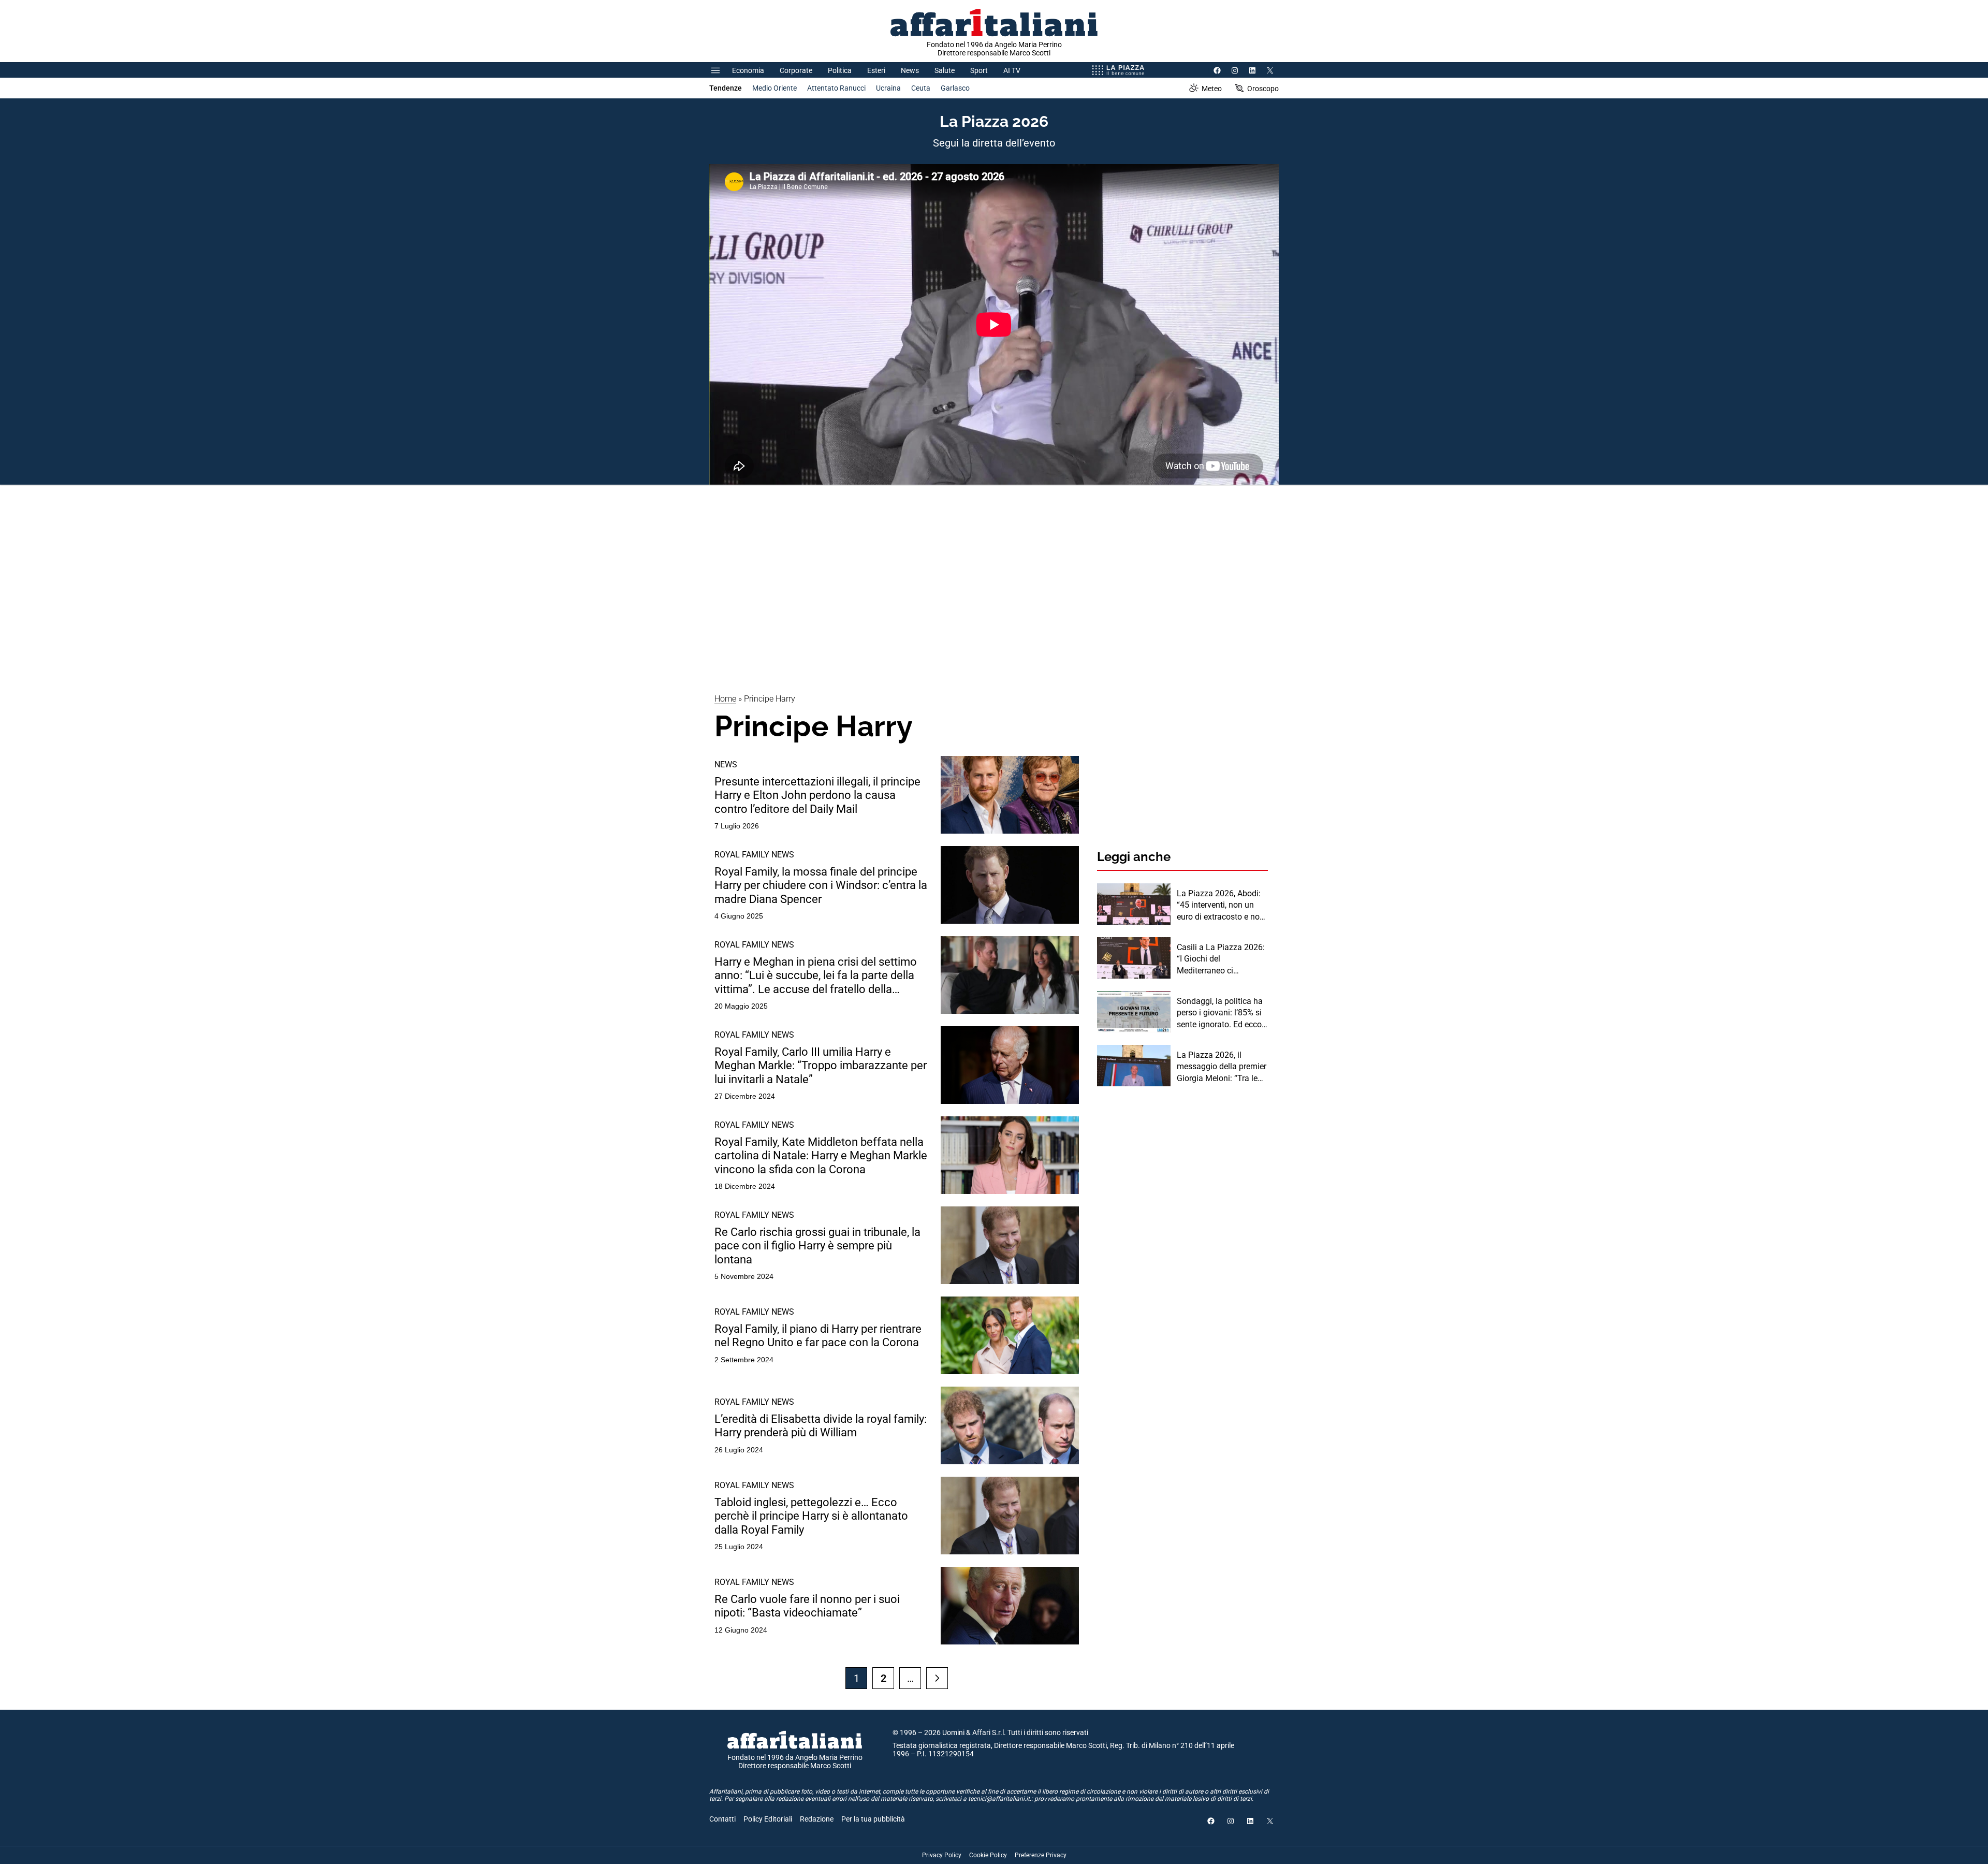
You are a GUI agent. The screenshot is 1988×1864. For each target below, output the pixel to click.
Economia (748, 70)
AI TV (1012, 70)
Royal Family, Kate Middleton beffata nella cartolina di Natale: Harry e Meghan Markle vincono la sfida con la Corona (821, 1156)
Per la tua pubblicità (873, 1819)
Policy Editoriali (768, 1819)
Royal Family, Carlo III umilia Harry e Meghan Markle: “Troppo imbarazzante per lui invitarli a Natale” (821, 1066)
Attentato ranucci (836, 88)
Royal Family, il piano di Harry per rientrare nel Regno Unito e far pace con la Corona (818, 1336)
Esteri (876, 70)
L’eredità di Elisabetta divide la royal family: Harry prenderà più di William (821, 1426)
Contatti (722, 1819)
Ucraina (888, 88)
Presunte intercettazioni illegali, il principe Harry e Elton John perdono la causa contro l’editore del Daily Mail (817, 795)
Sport (979, 70)
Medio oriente (774, 88)
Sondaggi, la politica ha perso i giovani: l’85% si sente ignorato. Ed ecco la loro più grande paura (1220, 1013)
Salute (945, 70)
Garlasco (955, 88)
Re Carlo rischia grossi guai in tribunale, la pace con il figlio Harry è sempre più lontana (817, 1246)
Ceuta (921, 88)
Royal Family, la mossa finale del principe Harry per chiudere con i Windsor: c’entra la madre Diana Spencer (821, 885)
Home (725, 699)
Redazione (817, 1819)
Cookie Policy (988, 1855)
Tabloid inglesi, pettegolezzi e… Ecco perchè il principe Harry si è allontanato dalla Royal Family (811, 1516)
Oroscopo (1263, 89)
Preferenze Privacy (1041, 1855)
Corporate (796, 70)
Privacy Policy (942, 1855)
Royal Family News (754, 855)
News (910, 70)
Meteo (1212, 89)
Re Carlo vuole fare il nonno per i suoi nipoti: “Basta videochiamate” (807, 1606)
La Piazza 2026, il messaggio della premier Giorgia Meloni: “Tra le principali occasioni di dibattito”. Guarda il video (1222, 1067)
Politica (840, 70)
